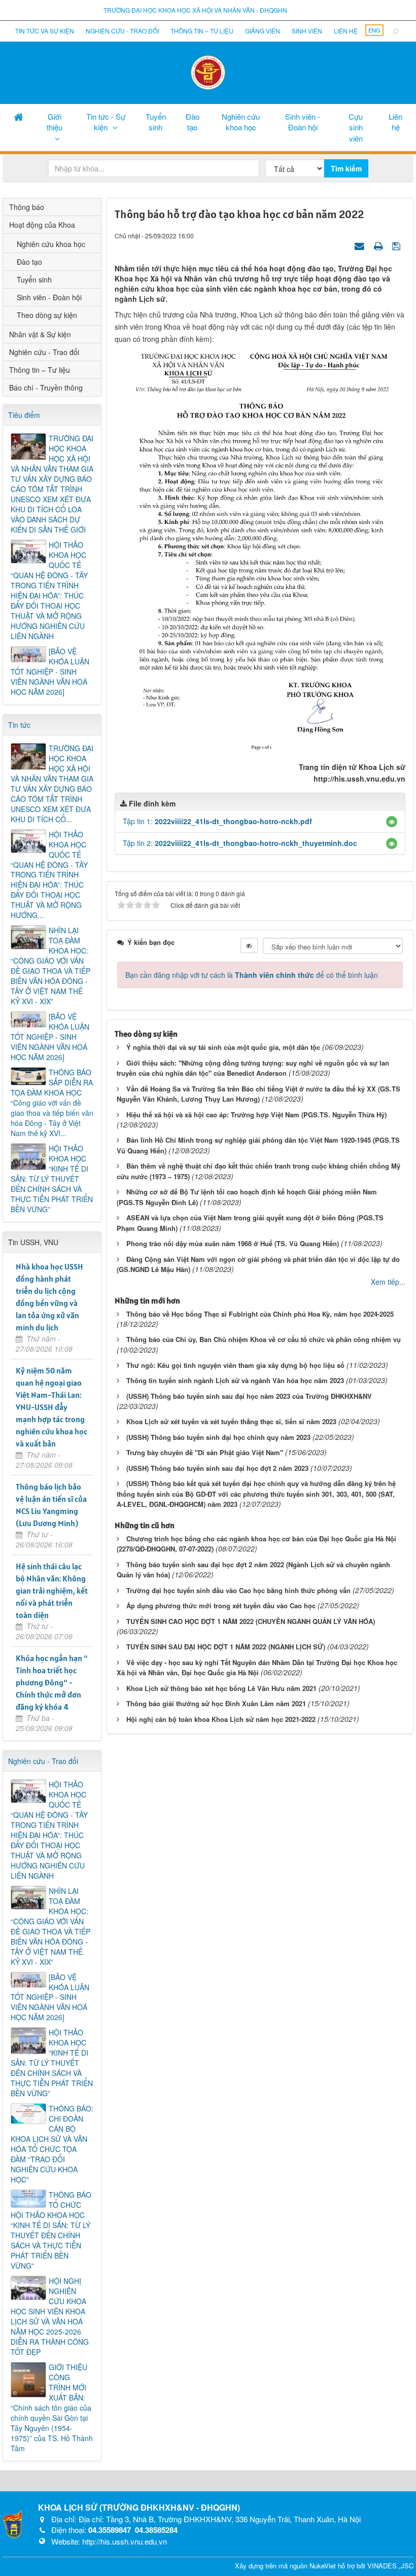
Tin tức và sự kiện (45, 31)
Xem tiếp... (388, 1282)
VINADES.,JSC (390, 2566)
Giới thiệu (55, 122)
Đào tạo (193, 122)
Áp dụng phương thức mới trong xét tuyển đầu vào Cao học (221, 1605)
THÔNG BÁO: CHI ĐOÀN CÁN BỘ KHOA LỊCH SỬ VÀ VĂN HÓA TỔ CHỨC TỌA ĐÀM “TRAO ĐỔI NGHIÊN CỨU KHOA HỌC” (52, 2144)
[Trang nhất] (19, 116)
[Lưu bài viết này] (397, 245)
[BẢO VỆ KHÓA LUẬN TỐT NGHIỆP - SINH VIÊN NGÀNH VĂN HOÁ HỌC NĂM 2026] (50, 672)
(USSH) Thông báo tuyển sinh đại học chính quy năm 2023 (218, 1437)
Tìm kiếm (346, 168)
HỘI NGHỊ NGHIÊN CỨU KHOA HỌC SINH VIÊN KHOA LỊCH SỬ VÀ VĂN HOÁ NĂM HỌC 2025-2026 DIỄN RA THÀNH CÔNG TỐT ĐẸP (50, 2316)
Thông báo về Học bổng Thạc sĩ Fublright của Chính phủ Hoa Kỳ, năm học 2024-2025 (260, 1314)
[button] (392, 822)
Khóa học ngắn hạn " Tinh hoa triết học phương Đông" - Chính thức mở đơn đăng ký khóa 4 (52, 1682)
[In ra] (379, 245)
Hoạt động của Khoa (42, 225)
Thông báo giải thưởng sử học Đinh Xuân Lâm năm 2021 (216, 1703)
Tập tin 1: (217, 821)
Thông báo (27, 207)
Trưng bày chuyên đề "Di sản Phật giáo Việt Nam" (205, 1452)
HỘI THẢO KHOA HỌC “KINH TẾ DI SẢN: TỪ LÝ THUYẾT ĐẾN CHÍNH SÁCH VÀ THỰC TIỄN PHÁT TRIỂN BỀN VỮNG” (52, 1179)
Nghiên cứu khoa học (241, 122)
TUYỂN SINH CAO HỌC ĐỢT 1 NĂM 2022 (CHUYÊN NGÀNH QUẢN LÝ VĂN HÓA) (251, 1621)
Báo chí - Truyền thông (46, 387)
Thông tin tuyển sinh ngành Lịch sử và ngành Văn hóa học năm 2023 (235, 1380)
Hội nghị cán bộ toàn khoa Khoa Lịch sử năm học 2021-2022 (221, 1719)
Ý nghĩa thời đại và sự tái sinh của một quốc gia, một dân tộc (223, 1047)
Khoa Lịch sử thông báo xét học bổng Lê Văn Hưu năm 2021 (221, 1688)
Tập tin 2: (240, 843)
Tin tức (19, 725)
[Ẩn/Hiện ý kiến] (249, 945)
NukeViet (323, 2566)
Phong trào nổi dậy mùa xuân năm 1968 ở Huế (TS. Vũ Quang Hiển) (233, 1243)
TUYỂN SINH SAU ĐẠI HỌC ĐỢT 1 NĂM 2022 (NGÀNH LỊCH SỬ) (226, 1647)
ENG (374, 30)
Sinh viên (307, 31)
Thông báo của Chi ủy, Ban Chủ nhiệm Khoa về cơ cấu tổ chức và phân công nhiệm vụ (264, 1339)
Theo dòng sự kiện (47, 315)
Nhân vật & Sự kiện (40, 334)
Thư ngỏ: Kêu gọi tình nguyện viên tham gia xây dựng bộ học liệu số (235, 1365)
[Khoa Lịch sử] (208, 72)
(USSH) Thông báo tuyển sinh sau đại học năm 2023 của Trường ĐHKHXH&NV (249, 1396)
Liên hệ (346, 31)
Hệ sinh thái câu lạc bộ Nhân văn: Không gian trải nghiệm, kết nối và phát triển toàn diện (52, 1591)
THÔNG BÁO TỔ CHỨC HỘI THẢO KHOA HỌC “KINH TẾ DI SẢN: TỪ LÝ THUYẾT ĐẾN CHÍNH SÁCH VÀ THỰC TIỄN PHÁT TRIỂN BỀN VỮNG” (51, 2230)
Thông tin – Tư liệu (202, 31)
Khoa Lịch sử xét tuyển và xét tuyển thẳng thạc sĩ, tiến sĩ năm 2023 (231, 1421)
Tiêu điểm (24, 415)
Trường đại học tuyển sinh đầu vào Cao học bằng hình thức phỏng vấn (238, 1590)
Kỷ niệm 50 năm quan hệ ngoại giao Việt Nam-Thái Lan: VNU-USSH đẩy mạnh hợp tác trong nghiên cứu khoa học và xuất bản (51, 1407)
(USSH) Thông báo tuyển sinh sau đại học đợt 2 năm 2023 (217, 1468)
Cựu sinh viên (356, 127)
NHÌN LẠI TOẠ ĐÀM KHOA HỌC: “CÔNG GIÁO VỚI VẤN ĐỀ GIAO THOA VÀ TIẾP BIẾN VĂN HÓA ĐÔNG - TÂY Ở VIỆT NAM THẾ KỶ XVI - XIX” (50, 966)
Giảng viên (263, 31)
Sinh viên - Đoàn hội (303, 122)
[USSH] (13, 2523)
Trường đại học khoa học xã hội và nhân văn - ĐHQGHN (195, 10)
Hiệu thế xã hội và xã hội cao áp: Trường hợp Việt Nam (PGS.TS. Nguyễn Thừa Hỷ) (256, 1115)
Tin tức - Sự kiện (106, 122)
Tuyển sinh (156, 122)
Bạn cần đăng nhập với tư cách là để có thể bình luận (252, 975)
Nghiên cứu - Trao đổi (122, 31)
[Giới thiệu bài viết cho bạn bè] (361, 245)
